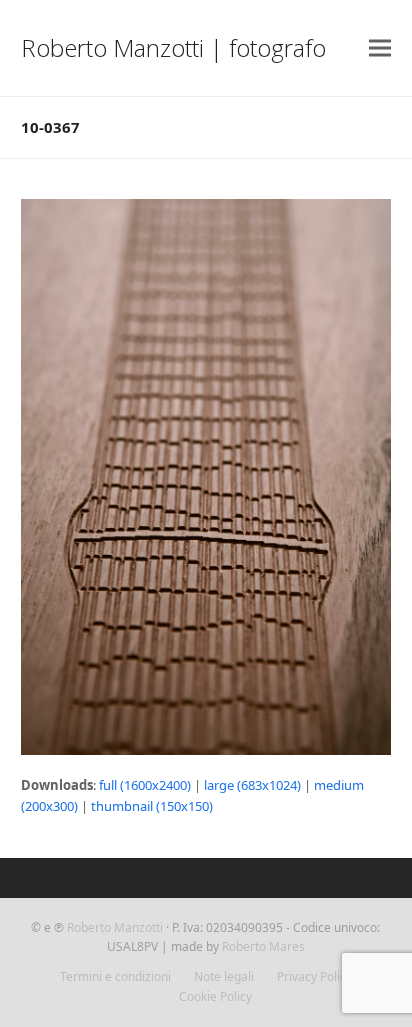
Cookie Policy (215, 996)
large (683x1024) (252, 785)
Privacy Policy (314, 976)
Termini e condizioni (115, 976)
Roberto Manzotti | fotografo (173, 47)
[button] (380, 48)
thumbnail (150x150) (152, 806)
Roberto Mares (263, 946)
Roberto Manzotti (115, 927)
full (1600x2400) (145, 785)
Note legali (224, 976)
